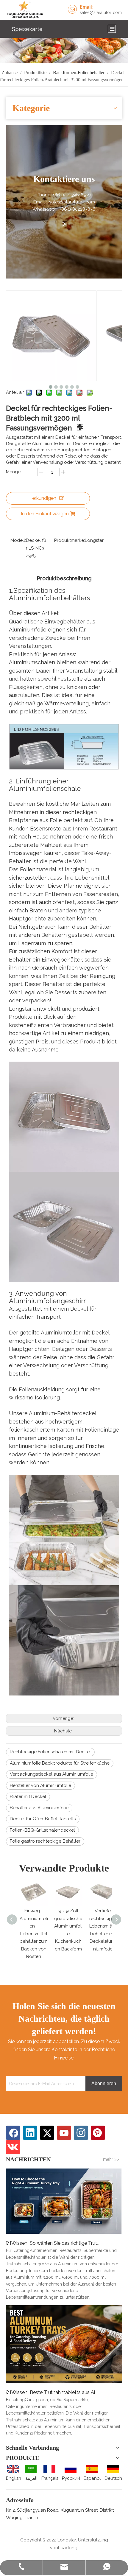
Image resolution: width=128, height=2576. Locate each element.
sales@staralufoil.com (101, 13)
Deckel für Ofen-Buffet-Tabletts (43, 1819)
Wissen (19, 2243)
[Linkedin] (30, 2133)
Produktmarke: (70, 540)
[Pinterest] (98, 2133)
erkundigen (44, 498)
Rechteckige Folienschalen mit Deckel (50, 1752)
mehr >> (111, 2159)
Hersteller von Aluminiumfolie (40, 1785)
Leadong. (68, 2548)
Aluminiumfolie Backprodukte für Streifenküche (60, 1763)
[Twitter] (47, 2133)
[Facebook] (13, 2133)
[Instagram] (81, 2133)
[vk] (13, 2147)
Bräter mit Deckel (28, 1796)
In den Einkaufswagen (45, 514)
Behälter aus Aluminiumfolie (39, 1808)
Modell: (18, 540)
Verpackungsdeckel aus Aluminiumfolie (51, 1774)
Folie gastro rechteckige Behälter (45, 1841)
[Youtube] (64, 2133)
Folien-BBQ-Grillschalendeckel (42, 1830)
